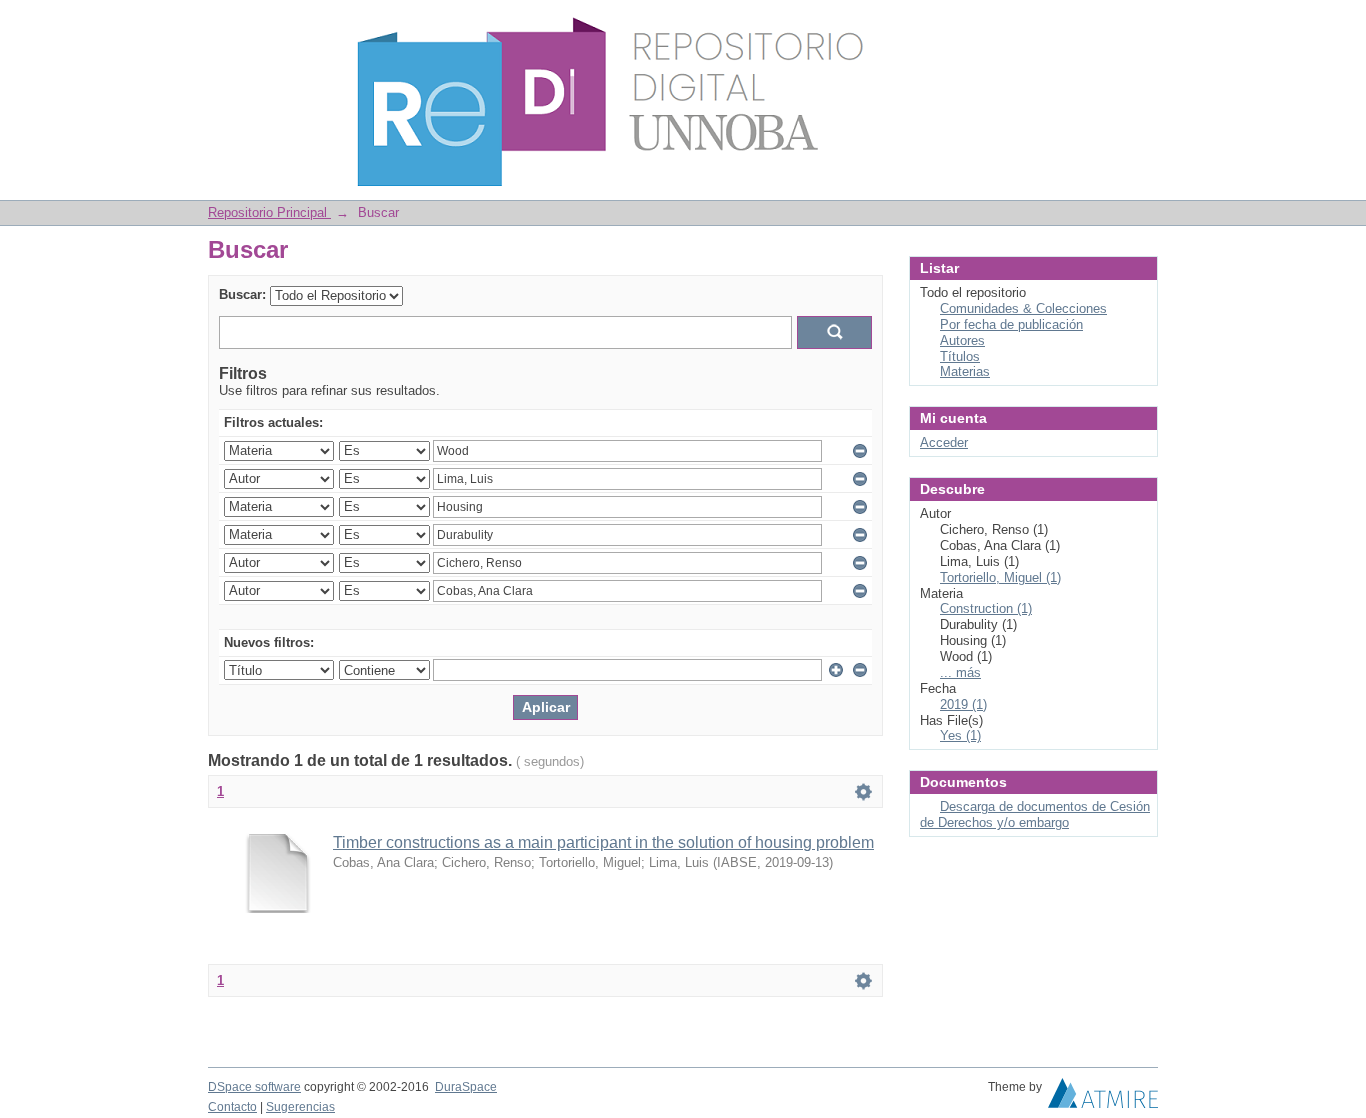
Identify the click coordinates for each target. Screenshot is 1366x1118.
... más (960, 672)
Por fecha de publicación (1011, 324)
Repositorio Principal (269, 212)
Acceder (944, 442)
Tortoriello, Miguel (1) (1000, 577)
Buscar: (242, 294)
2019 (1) (963, 704)
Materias (965, 371)
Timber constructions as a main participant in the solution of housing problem (603, 842)
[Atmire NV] (1103, 1098)
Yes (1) (960, 735)
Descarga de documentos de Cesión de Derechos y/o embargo (1035, 814)
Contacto (232, 1107)
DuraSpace (466, 1087)
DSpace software (254, 1087)
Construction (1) (986, 608)
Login (1142, 24)
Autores (962, 340)
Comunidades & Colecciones (1023, 308)
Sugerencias (300, 1107)
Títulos (960, 356)
